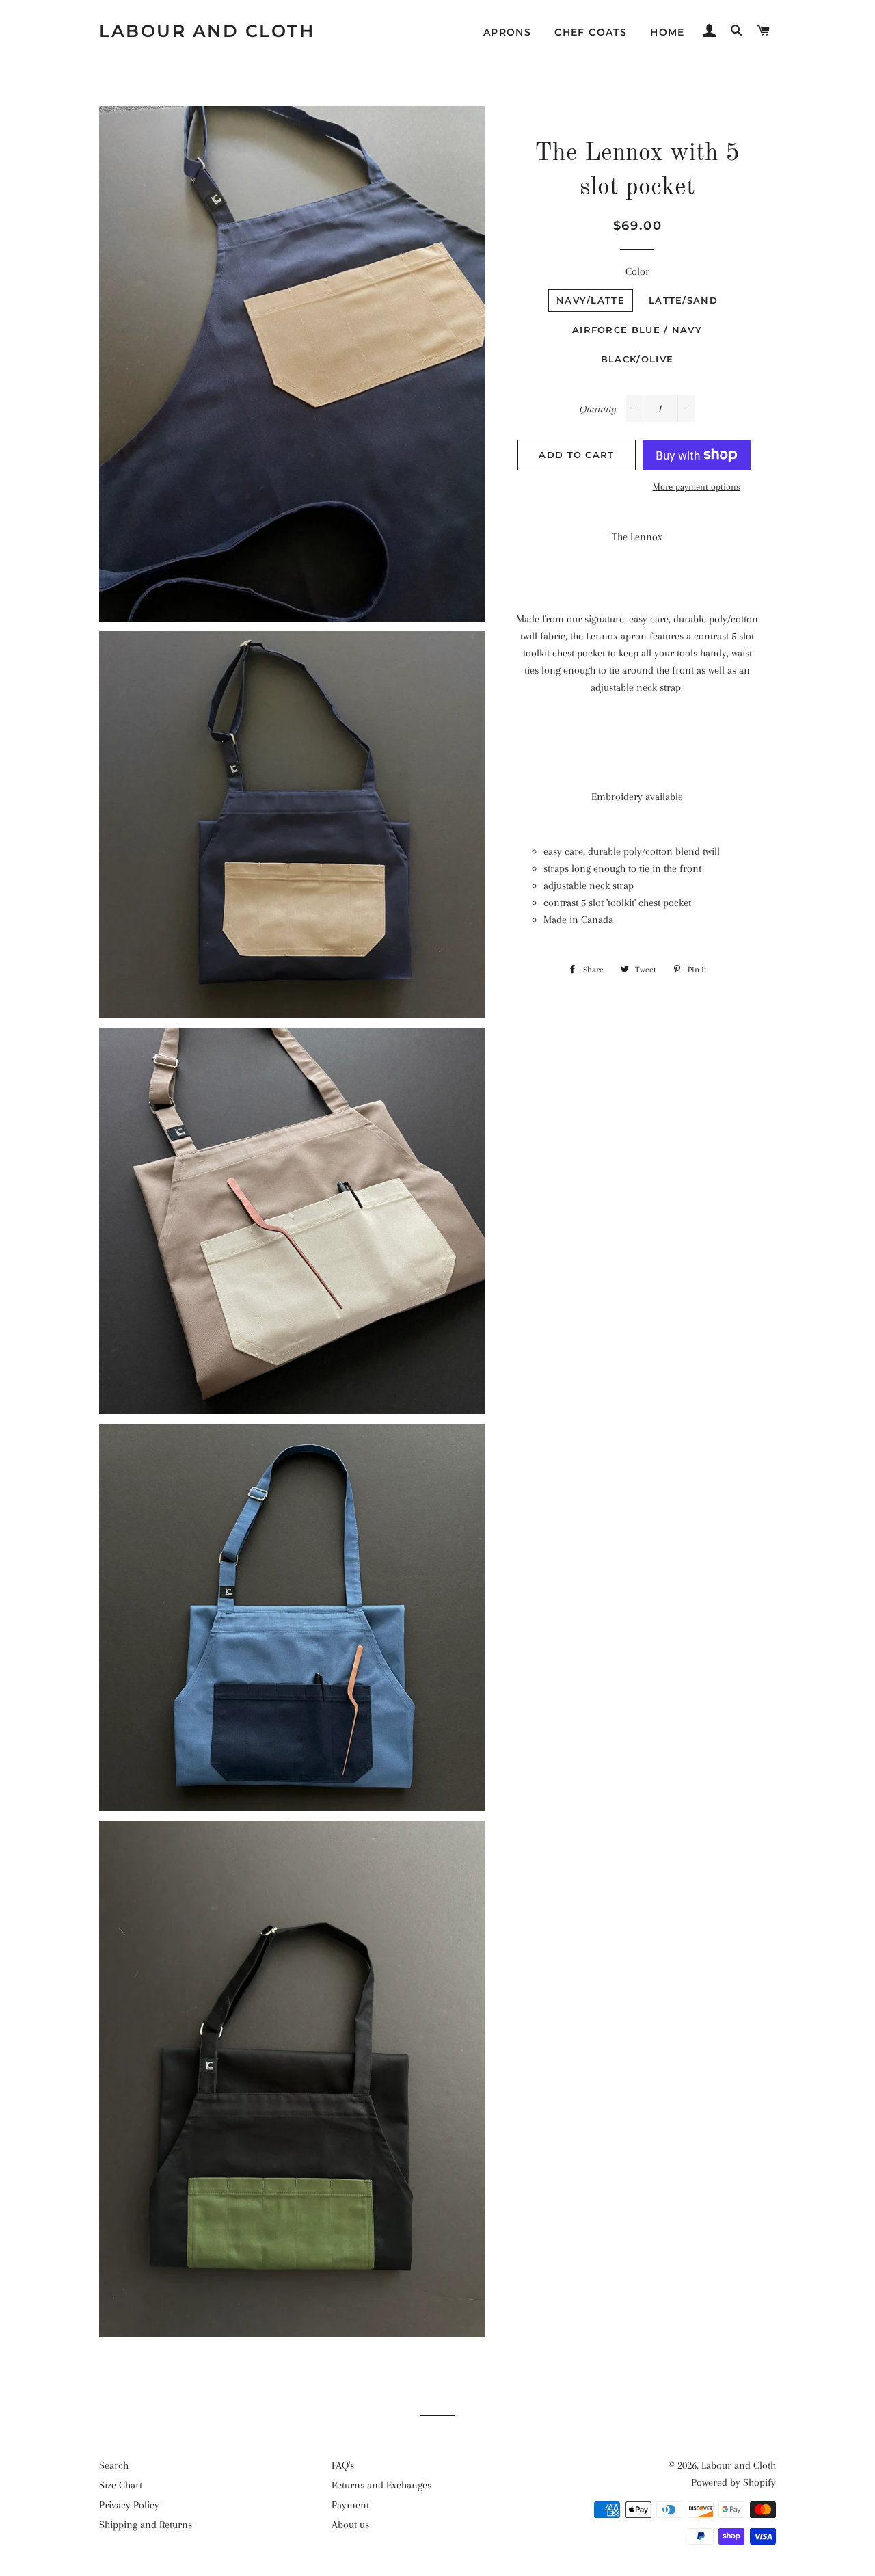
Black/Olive (637, 359)
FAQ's (343, 2465)
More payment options (697, 487)
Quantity (598, 409)
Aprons (507, 32)
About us (350, 2525)
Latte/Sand (683, 300)
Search (114, 2465)
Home (668, 32)
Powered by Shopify (733, 2482)
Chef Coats (591, 32)
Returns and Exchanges (381, 2485)
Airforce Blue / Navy (637, 330)
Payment (350, 2505)
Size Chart (121, 2485)
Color (637, 271)
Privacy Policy (129, 2505)
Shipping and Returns (146, 2525)
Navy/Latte (591, 300)
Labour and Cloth (207, 31)
